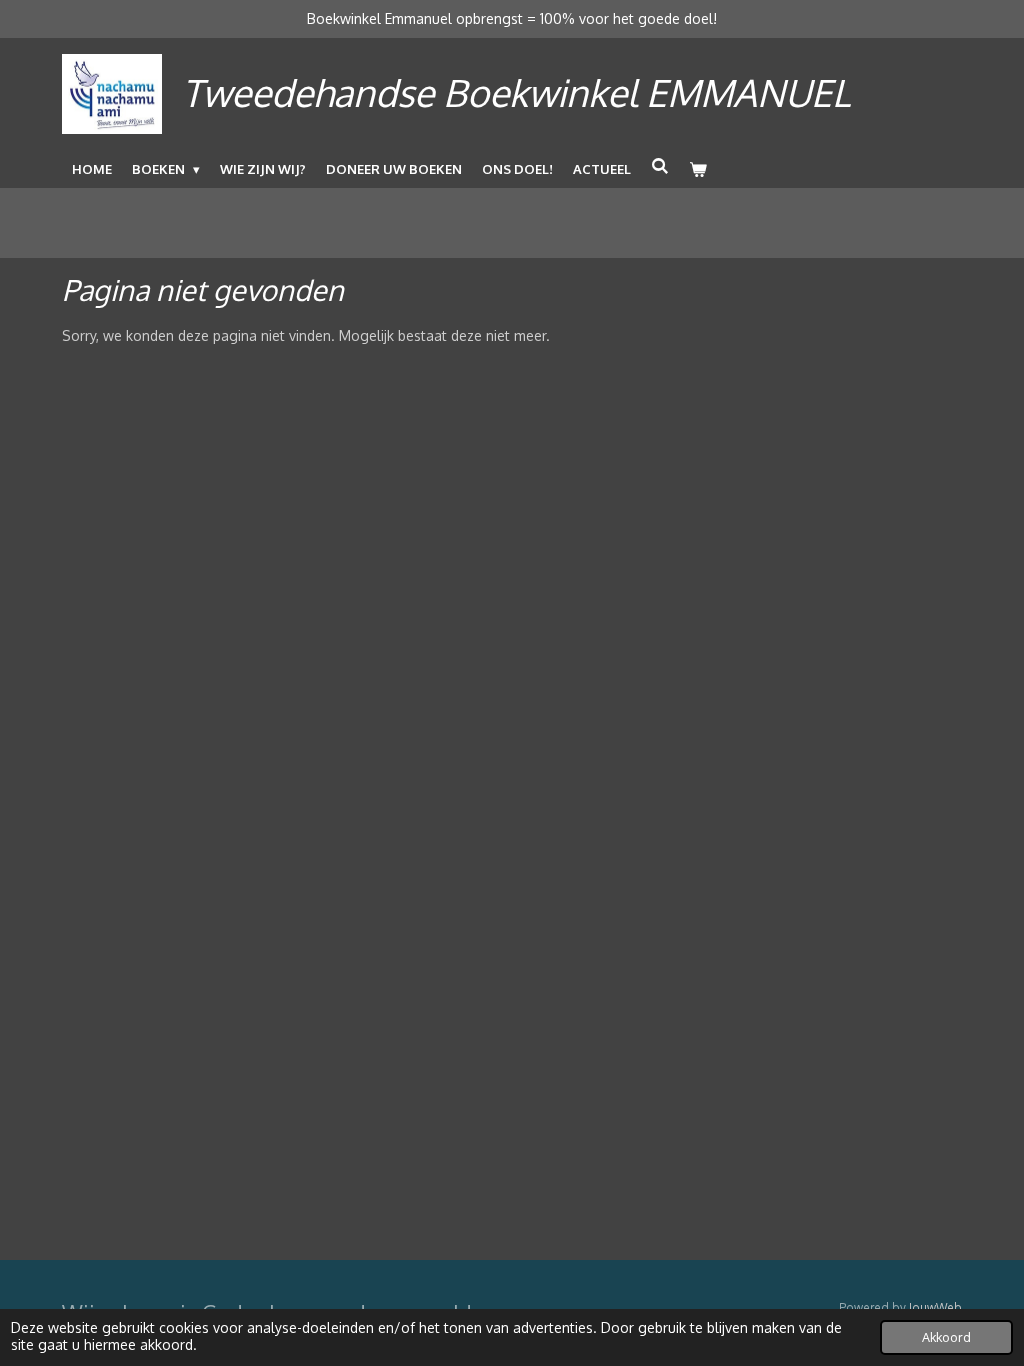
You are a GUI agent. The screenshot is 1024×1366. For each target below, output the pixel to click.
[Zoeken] (660, 166)
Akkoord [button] (946, 1337)
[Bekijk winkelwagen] (698, 169)
